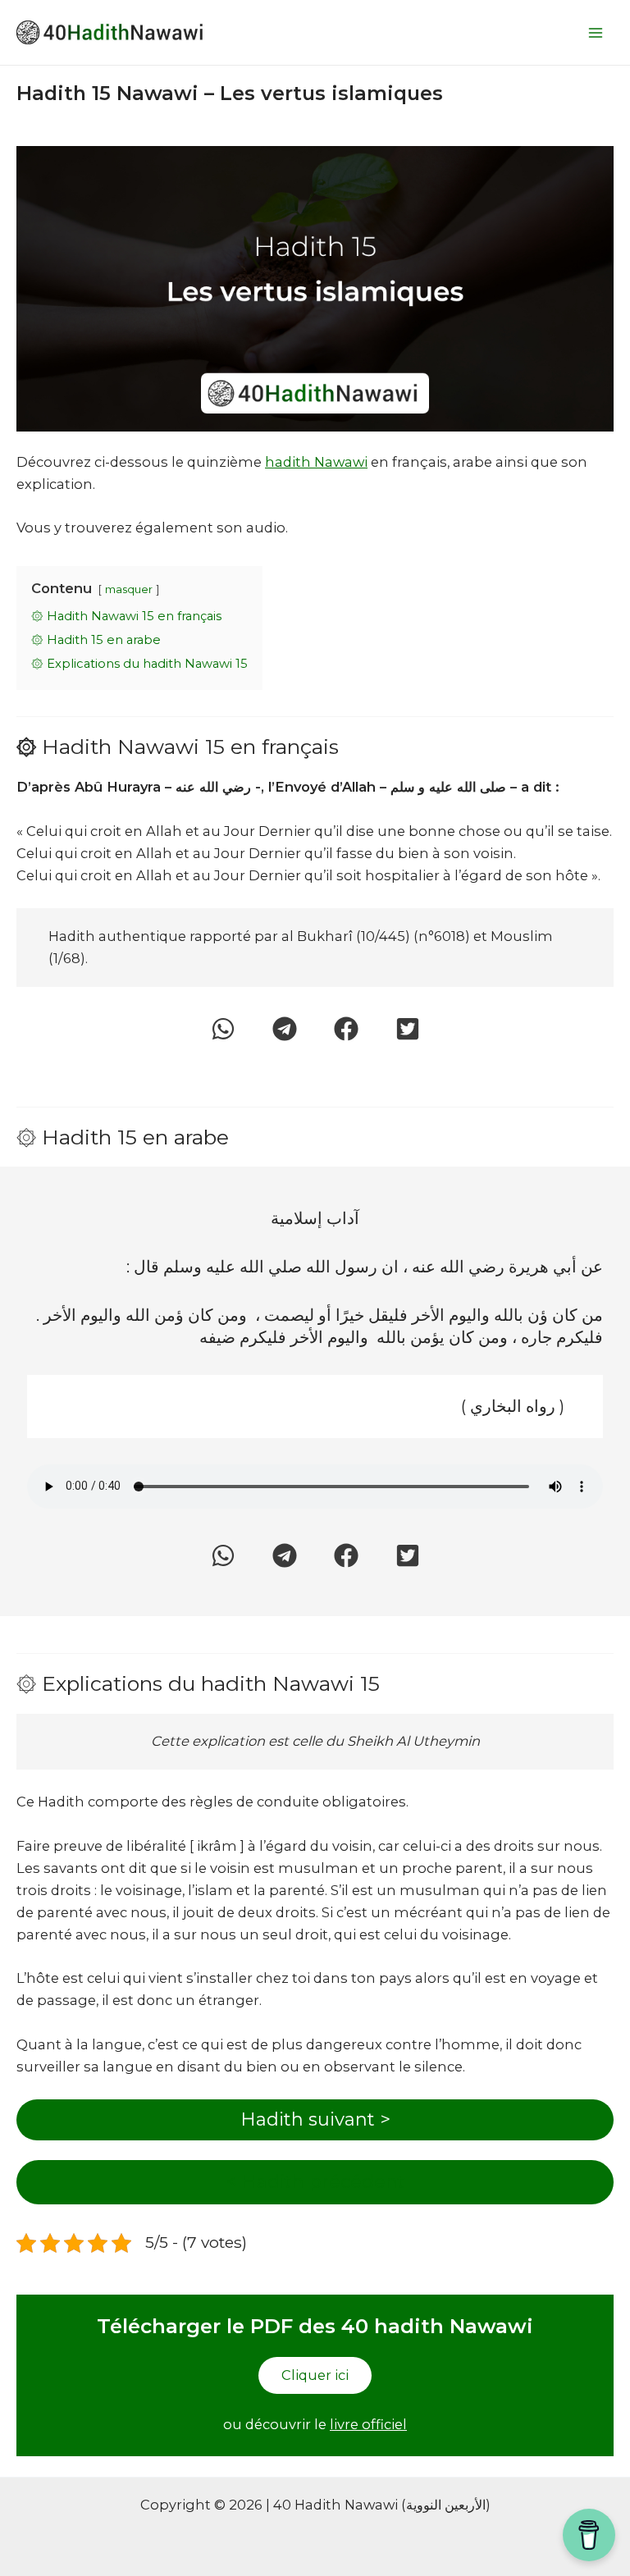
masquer (129, 589)
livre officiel (368, 2424)
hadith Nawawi (316, 462)
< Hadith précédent (315, 2182)
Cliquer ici (315, 2375)
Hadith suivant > (315, 2119)
